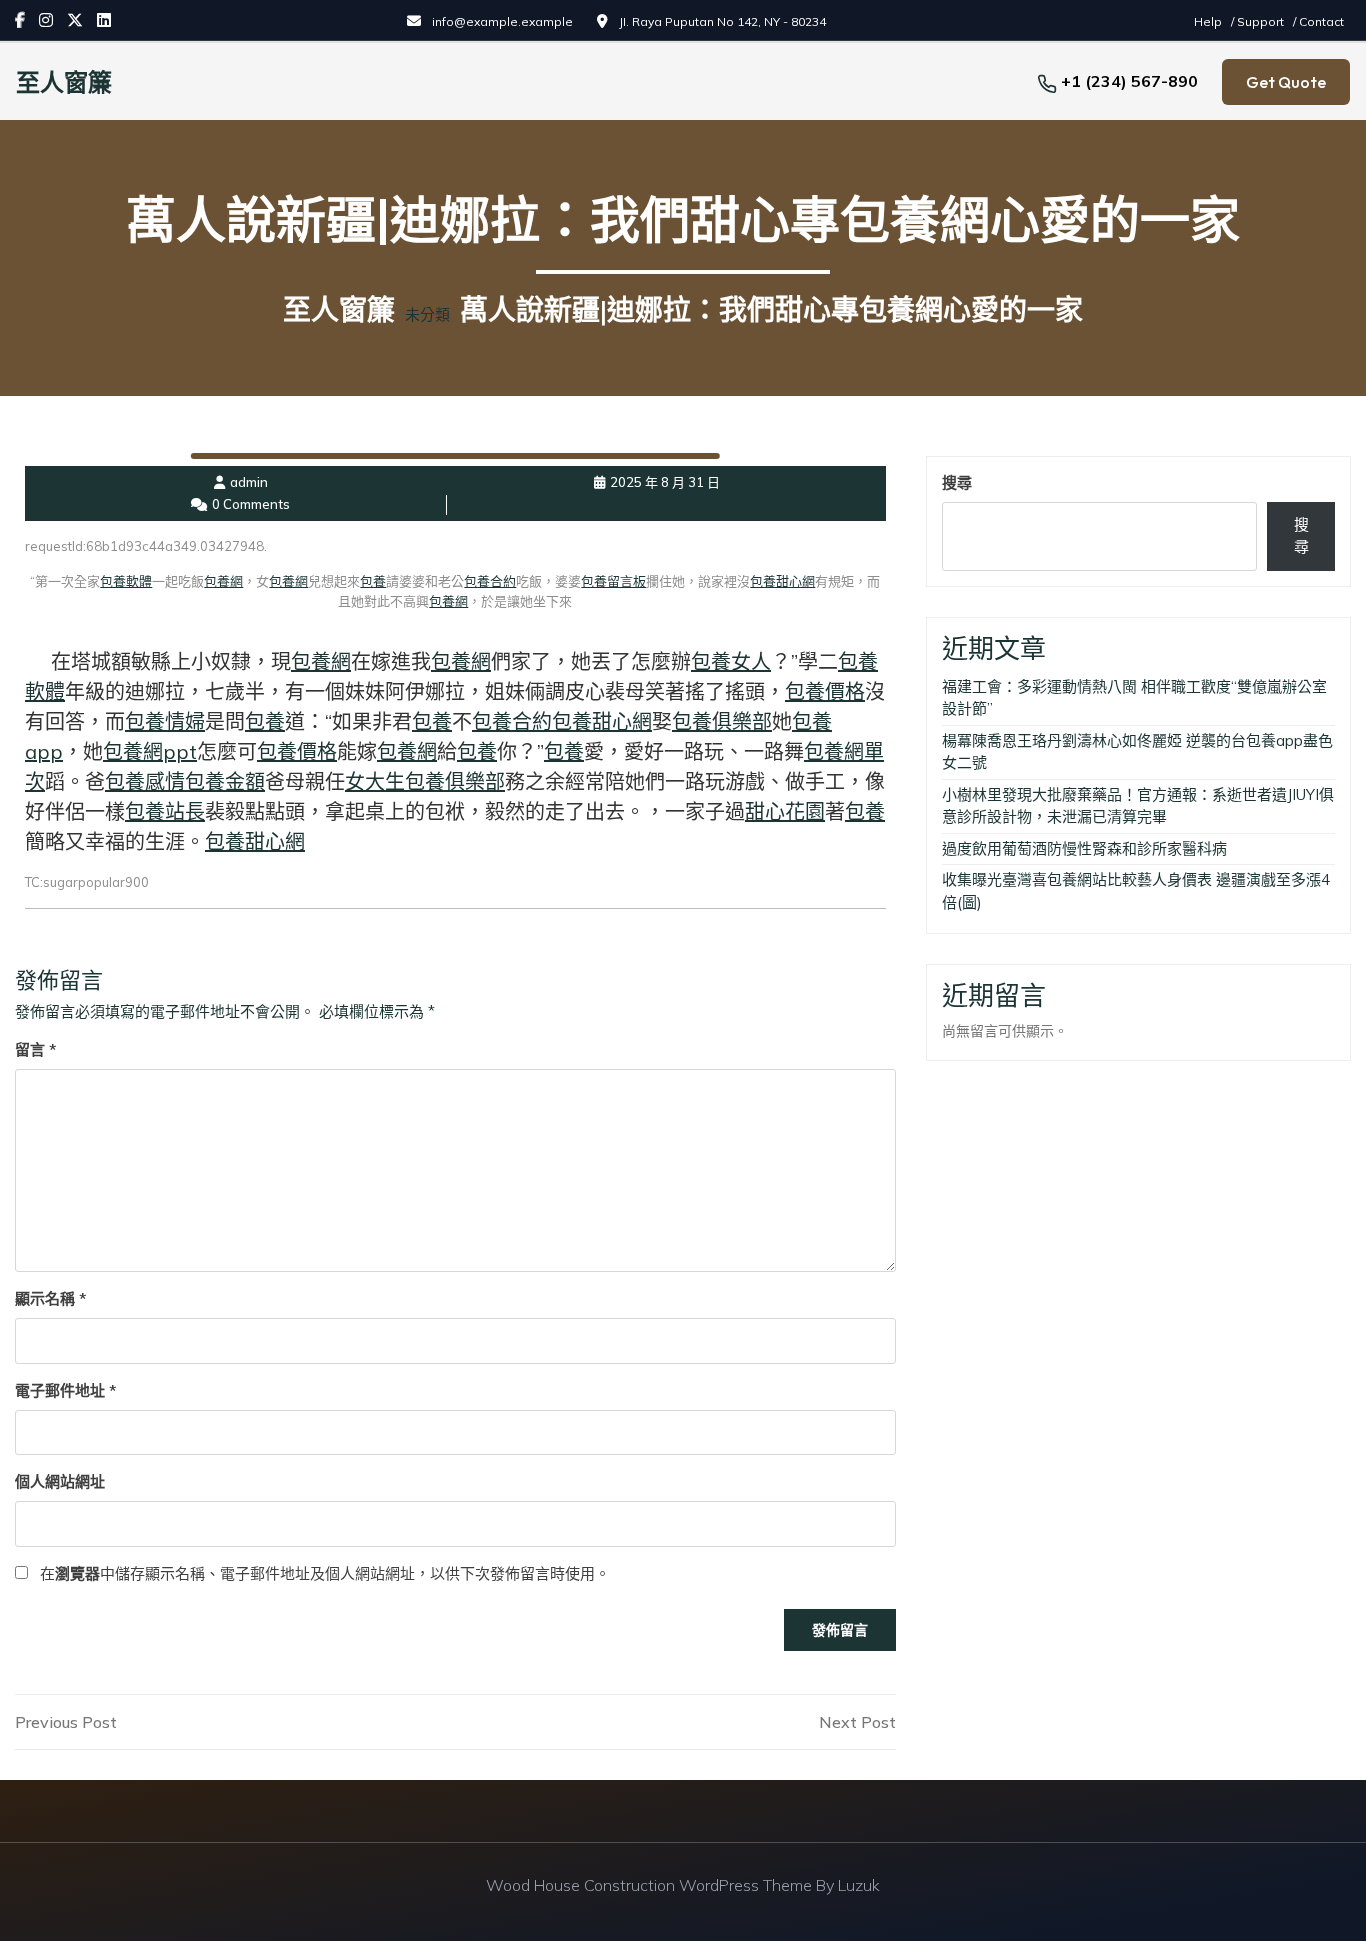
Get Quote (1286, 82)
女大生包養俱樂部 (425, 781)
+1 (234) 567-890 (1129, 81)
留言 (35, 1049)
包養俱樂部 (722, 721)
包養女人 (731, 661)
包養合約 (490, 581)
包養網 (223, 581)
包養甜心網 (782, 581)
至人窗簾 (64, 82)
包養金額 (225, 781)
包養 (373, 581)
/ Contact (1318, 21)
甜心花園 (785, 811)
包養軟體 (126, 581)
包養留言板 (613, 581)
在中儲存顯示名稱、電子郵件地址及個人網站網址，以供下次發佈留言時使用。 (325, 1573)
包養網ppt (150, 751)
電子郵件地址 (65, 1390)
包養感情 (145, 781)
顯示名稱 (50, 1298)
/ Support (1259, 21)
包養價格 (825, 691)
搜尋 (957, 482)
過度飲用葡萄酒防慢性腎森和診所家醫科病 (1084, 848)
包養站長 (165, 811)
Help (1209, 21)
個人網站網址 (60, 1481)
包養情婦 (165, 721)
